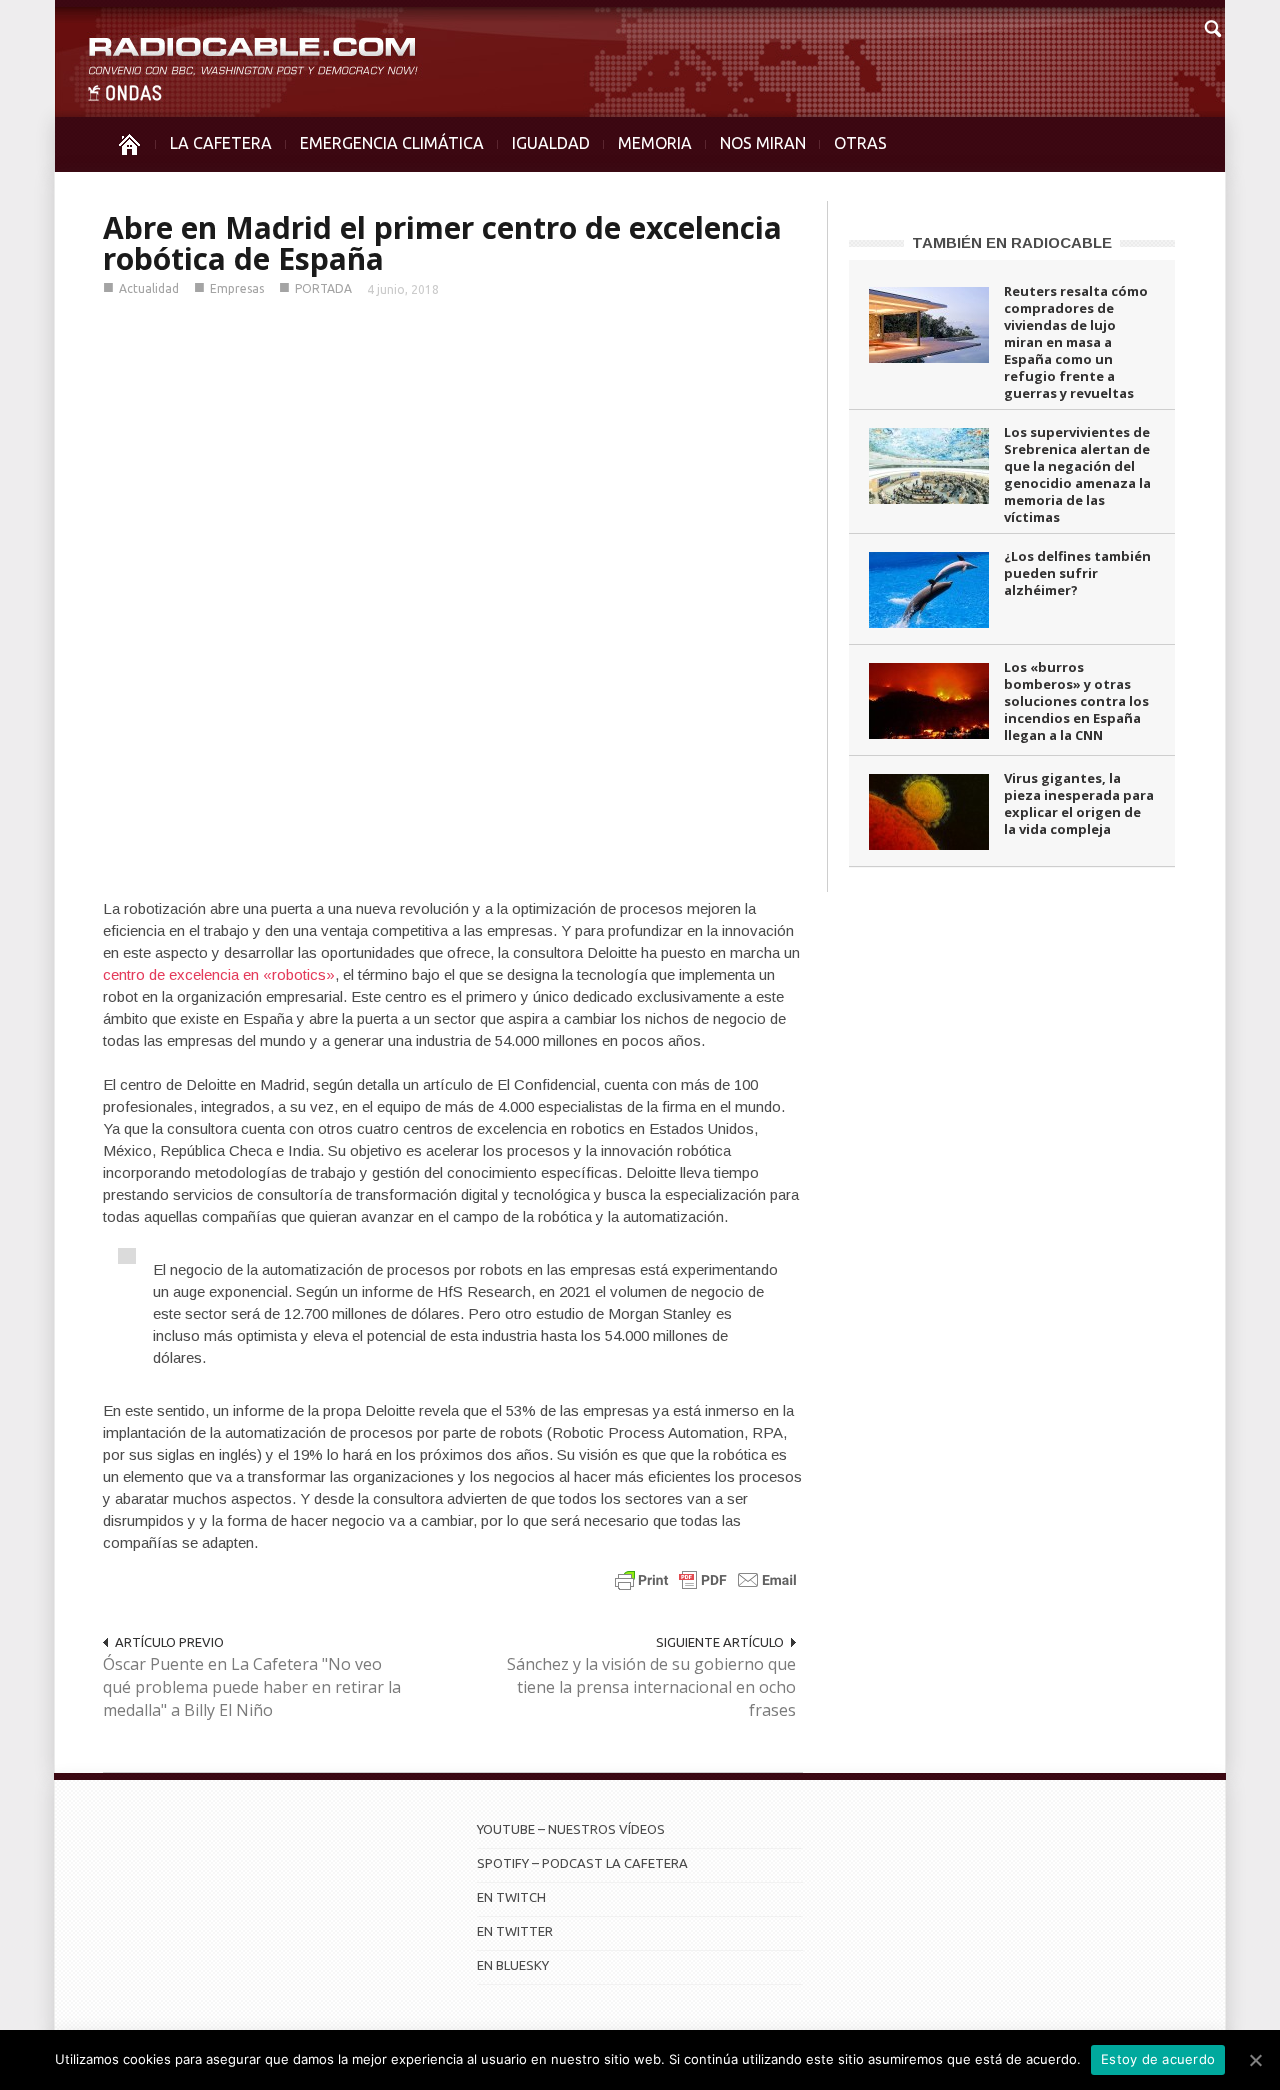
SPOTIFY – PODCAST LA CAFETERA (582, 1863)
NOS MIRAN (763, 143)
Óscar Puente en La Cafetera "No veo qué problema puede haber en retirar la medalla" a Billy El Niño (252, 1687)
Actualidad (149, 288)
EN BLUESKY (513, 1965)
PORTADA (323, 288)
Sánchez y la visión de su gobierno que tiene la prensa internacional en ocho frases (651, 1687)
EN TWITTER (515, 1931)
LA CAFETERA (221, 143)
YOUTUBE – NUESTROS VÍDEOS (571, 1829)
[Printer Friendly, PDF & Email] (706, 1579)
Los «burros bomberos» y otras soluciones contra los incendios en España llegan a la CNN (1076, 701)
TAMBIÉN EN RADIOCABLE (1012, 242)
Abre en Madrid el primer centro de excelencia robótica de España (442, 243)
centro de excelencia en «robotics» (219, 974)
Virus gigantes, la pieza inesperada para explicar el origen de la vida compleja (1079, 803)
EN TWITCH (511, 1897)
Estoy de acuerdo (1158, 2059)
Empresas (237, 288)
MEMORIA (655, 143)
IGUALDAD (551, 143)
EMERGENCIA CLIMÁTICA (392, 143)
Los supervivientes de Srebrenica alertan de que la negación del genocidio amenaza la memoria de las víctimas (1077, 474)
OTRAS (860, 143)
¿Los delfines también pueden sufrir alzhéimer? (1077, 573)
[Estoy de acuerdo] (1255, 2060)
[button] (1212, 26)
